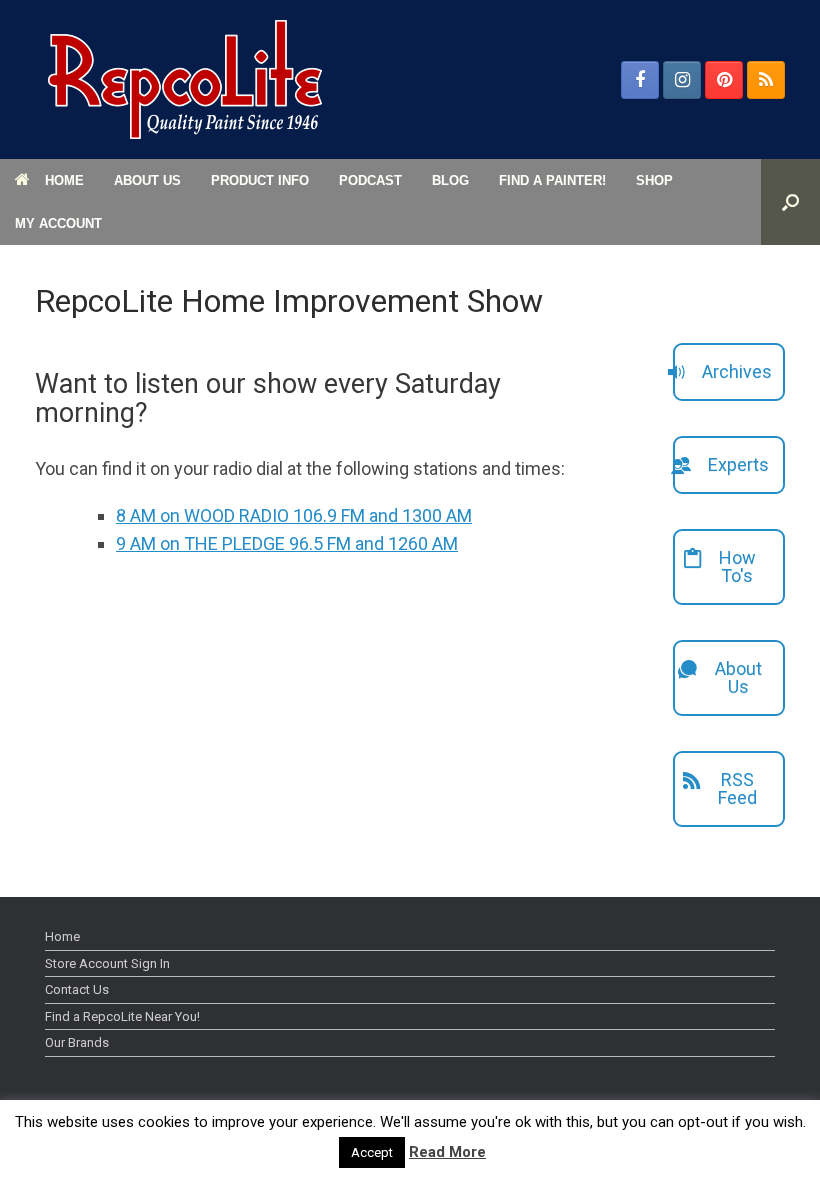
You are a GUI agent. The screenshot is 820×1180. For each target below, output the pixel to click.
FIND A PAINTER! (552, 180)
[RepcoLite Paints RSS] (766, 80)
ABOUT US (147, 180)
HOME (64, 180)
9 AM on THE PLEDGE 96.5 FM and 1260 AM (287, 543)
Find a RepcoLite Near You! (122, 1016)
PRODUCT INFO (260, 180)
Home (62, 936)
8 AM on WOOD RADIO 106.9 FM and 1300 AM (294, 515)
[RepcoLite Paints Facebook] (640, 80)
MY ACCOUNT (58, 223)
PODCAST (370, 180)
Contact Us (77, 989)
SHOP (654, 180)
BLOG (450, 180)
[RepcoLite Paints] (185, 79)
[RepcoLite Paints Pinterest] (724, 80)
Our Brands (77, 1042)
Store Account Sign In (107, 963)
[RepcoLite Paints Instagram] (682, 80)
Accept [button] (372, 1152)
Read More (447, 1152)
